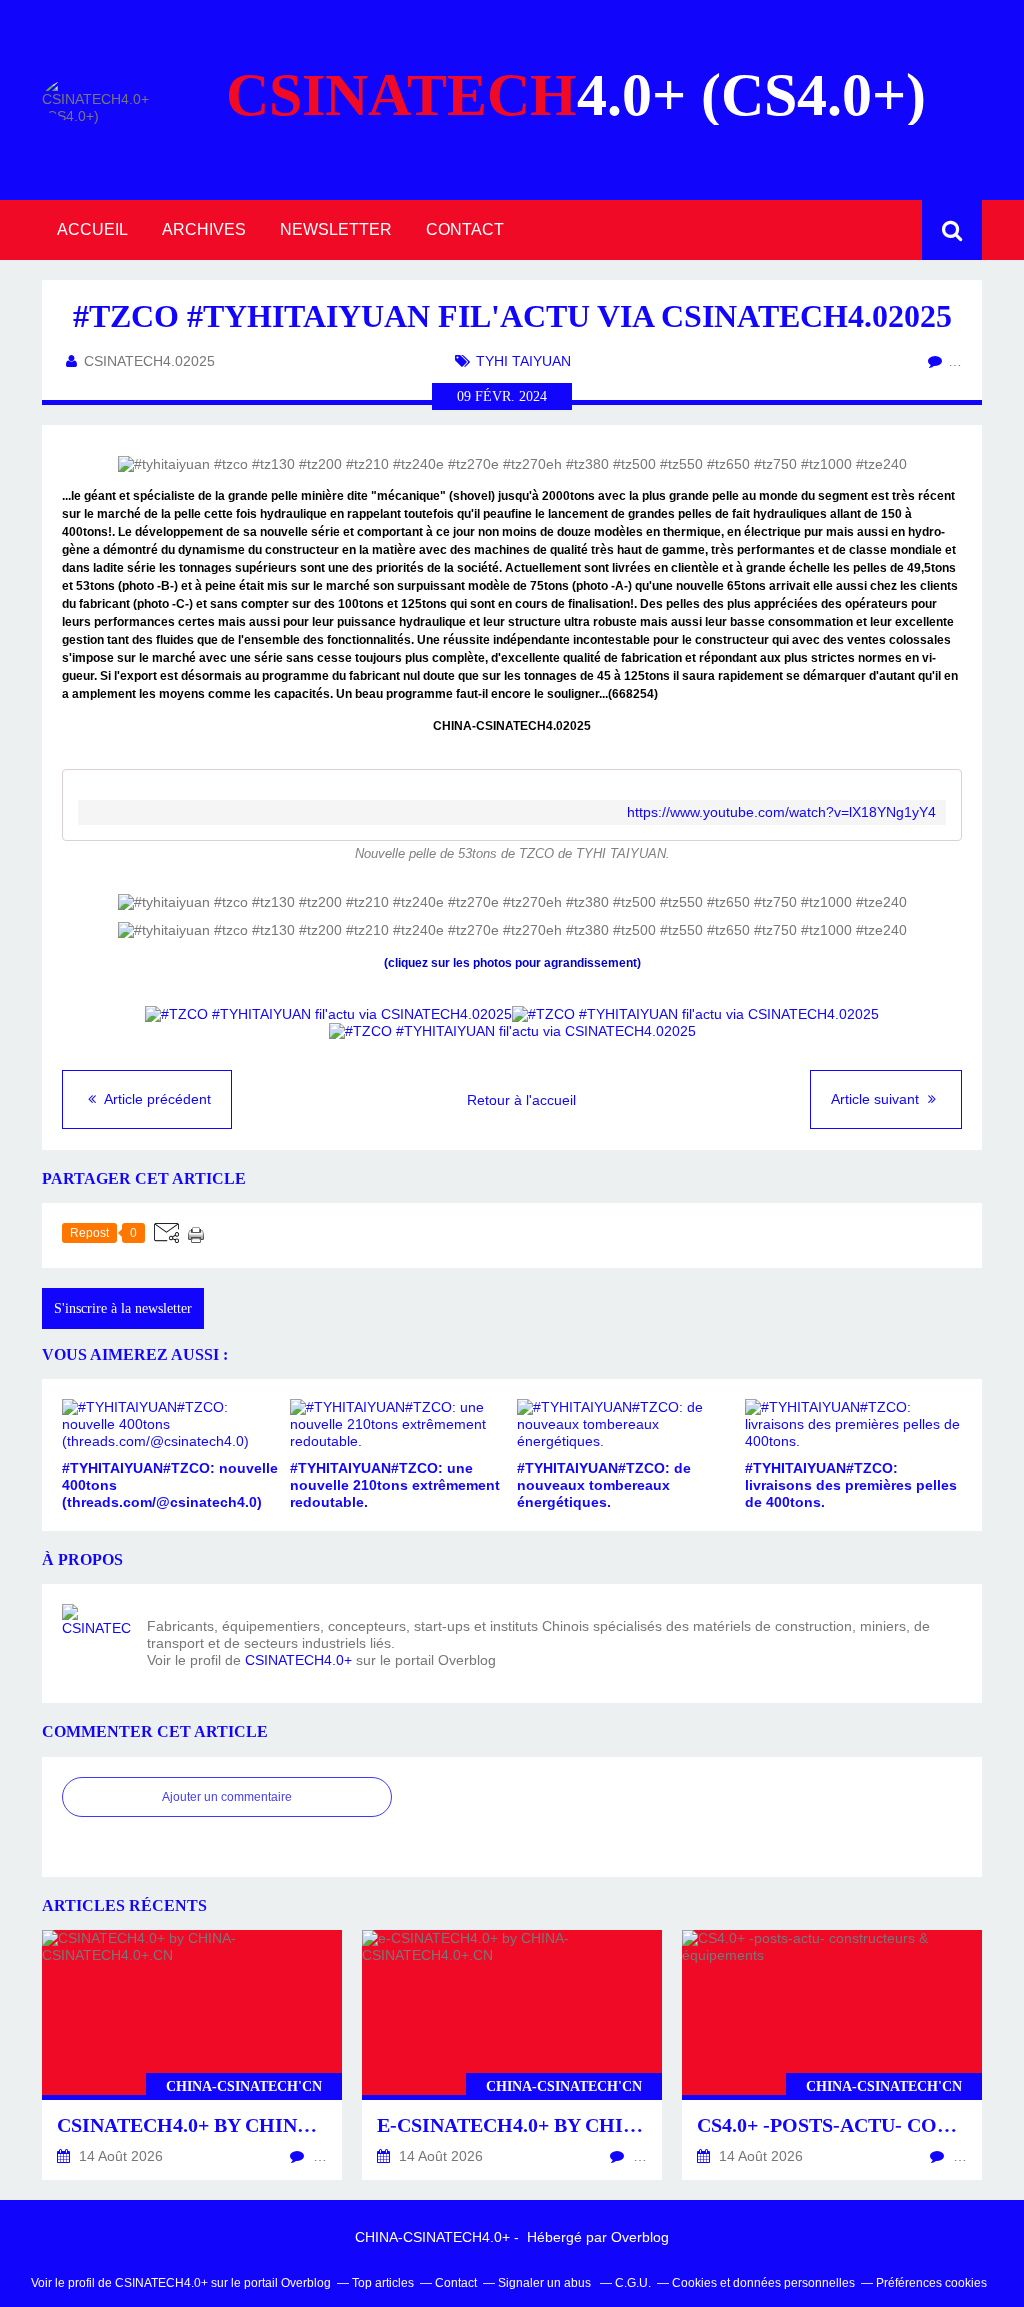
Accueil (92, 229)
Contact (465, 229)
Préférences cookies (931, 2283)
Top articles (383, 2283)
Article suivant (877, 1099)
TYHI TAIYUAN (523, 361)
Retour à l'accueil (521, 1100)
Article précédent (156, 1099)
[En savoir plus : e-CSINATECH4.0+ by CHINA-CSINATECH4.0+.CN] (512, 2055)
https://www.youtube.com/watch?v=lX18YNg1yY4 (781, 812)
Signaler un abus (546, 2283)
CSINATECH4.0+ (298, 1660)
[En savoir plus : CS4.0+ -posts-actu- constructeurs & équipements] (832, 2055)
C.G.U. (633, 2283)
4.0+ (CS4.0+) (576, 95)
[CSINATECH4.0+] (97, 1639)
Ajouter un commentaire (227, 1797)
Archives (204, 229)
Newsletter (336, 229)
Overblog (640, 2237)
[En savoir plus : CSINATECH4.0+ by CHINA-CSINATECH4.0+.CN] (192, 2055)
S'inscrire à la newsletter (123, 1308)
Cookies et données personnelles (763, 2283)
